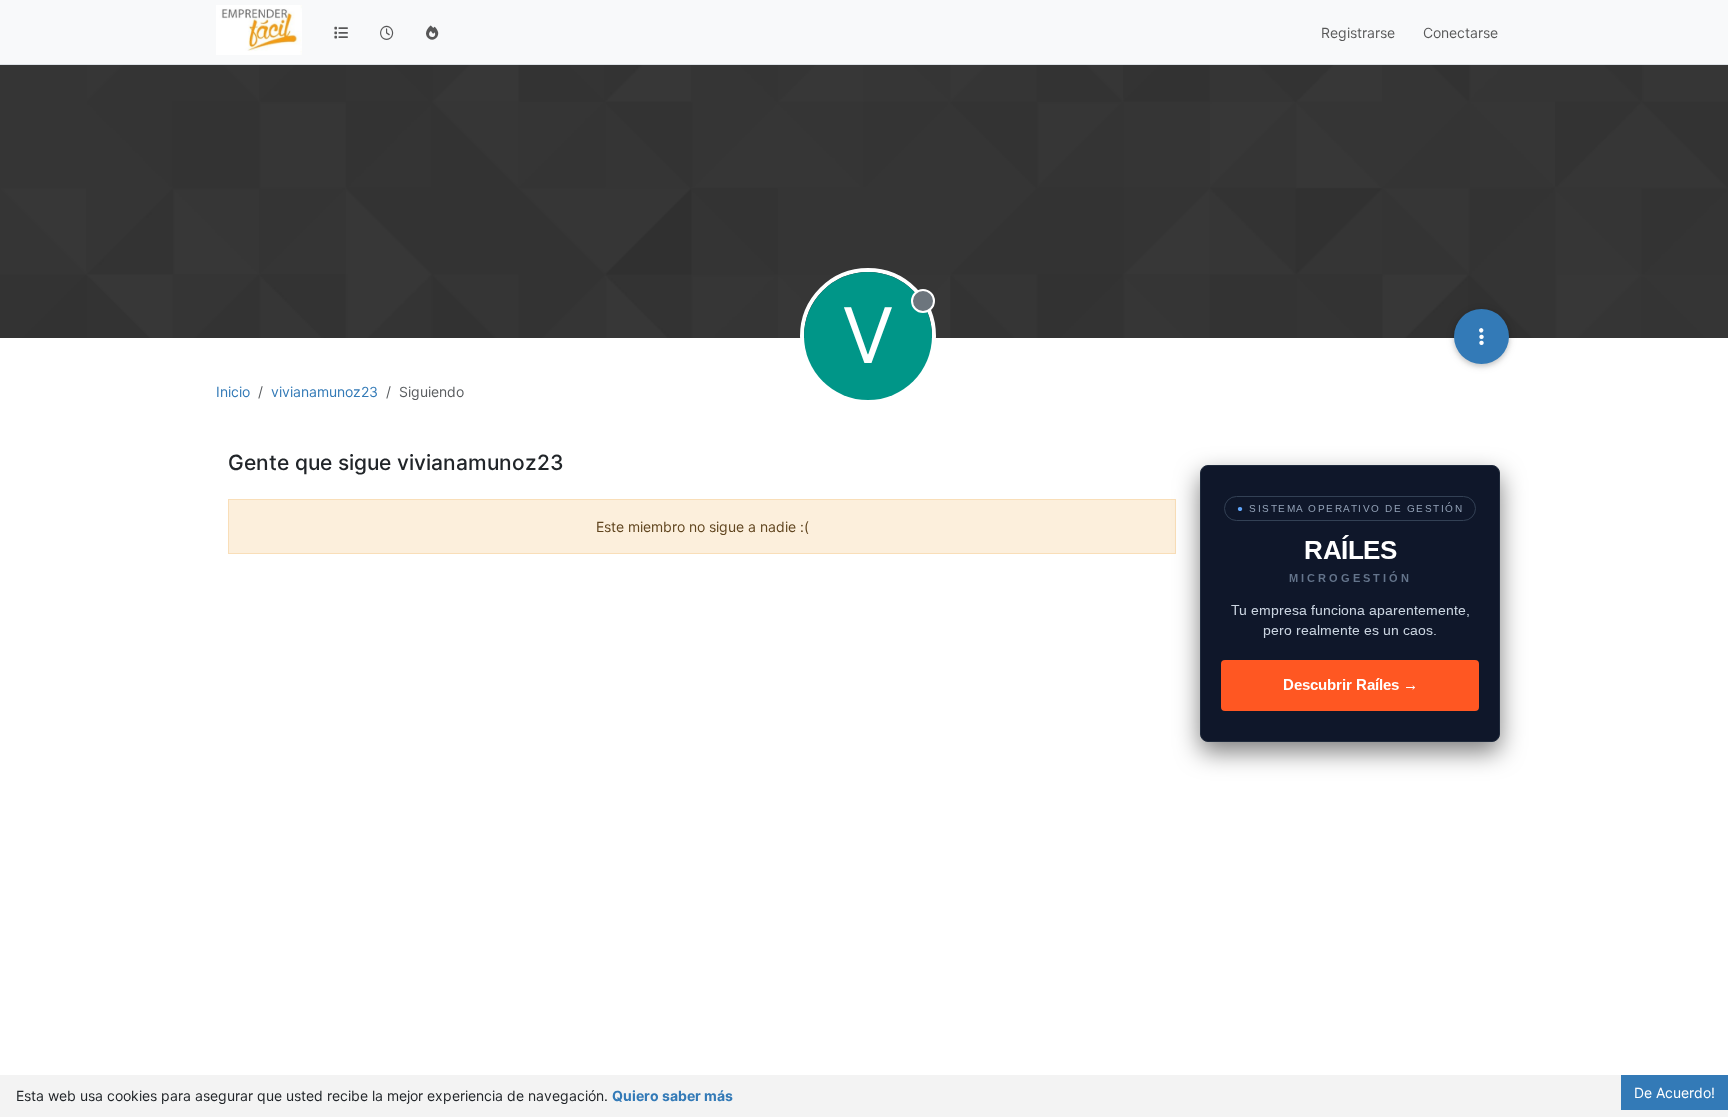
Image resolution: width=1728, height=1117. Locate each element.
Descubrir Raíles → (1350, 684)
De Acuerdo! (1674, 1092)
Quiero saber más (672, 1095)
